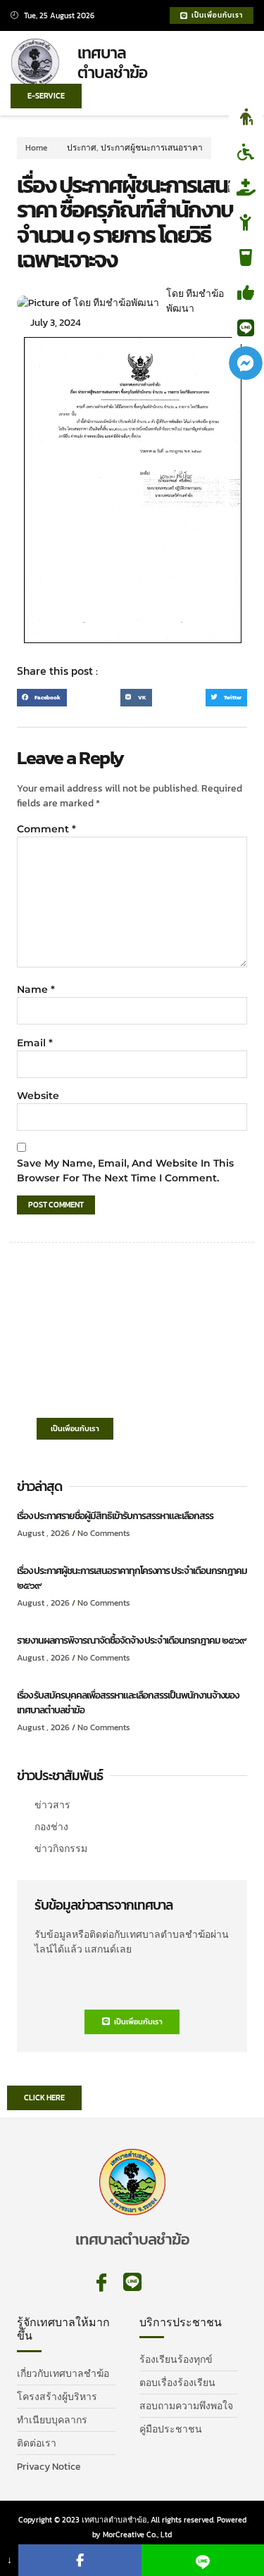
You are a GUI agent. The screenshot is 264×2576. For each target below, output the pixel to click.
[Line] (132, 2283)
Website (38, 1096)
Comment (46, 829)
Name (36, 989)
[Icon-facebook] (101, 2283)
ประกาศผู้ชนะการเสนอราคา (152, 148)
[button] (236, 64)
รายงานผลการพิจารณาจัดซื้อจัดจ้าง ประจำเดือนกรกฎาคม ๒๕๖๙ (131, 1641)
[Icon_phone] (163, 2283)
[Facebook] (80, 2560)
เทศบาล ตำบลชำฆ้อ (112, 63)
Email (35, 1043)
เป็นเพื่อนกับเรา (75, 1428)
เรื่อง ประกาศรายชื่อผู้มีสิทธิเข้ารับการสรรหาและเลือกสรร (115, 1516)
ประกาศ (82, 148)
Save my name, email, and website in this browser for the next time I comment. (125, 1170)
